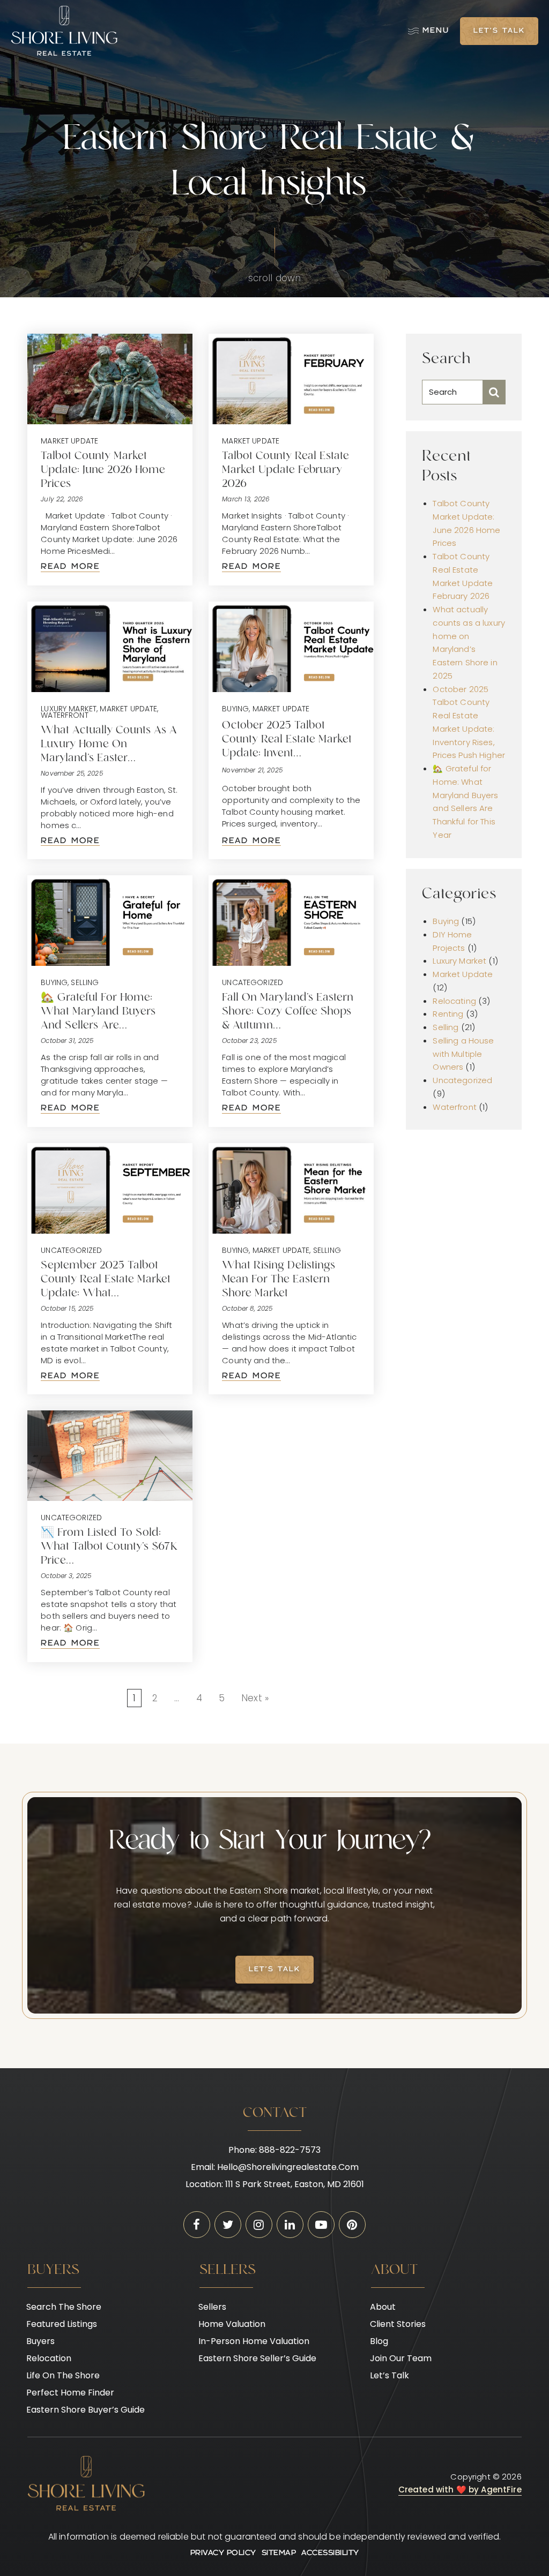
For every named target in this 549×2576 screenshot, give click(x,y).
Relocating (454, 1001)
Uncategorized (253, 982)
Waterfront (65, 715)
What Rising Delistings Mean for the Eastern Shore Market (279, 1280)
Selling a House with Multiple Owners (463, 1054)
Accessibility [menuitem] (330, 2553)
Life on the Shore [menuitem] (63, 2375)
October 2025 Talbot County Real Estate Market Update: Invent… (287, 740)
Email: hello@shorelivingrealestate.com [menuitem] (275, 2167)
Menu (436, 31)
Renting (448, 1014)
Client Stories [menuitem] (398, 2324)
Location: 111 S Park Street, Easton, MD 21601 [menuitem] (275, 2184)
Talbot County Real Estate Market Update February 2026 (285, 470)
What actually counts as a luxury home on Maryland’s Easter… (109, 745)
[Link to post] (110, 379)
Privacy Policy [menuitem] (223, 2553)
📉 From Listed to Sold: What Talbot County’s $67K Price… (109, 1547)
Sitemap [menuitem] (279, 2553)
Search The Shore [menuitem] (64, 2307)
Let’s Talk (274, 1970)
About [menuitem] (383, 2307)
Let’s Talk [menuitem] (390, 2375)
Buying (235, 709)
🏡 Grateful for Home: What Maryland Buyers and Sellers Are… (98, 1012)
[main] (274, 1034)
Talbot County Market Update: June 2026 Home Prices (103, 470)
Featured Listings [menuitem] (62, 2324)
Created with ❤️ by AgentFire (460, 2489)
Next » (255, 1698)
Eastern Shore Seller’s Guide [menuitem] (257, 2358)
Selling (85, 982)
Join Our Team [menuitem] (401, 2358)
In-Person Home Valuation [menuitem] (254, 2341)
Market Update (69, 441)
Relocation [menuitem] (49, 2358)
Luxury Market (69, 709)
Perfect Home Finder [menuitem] (70, 2393)
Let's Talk (499, 31)
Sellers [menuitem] (212, 2307)
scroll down (275, 278)
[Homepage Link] (64, 31)
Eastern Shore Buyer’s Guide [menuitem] (86, 2410)
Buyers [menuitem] (40, 2341)
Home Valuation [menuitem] (232, 2324)
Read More (70, 567)
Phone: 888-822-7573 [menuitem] (274, 2150)
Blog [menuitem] (379, 2341)
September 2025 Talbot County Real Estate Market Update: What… (106, 1280)
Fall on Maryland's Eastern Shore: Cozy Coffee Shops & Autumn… (288, 1012)
